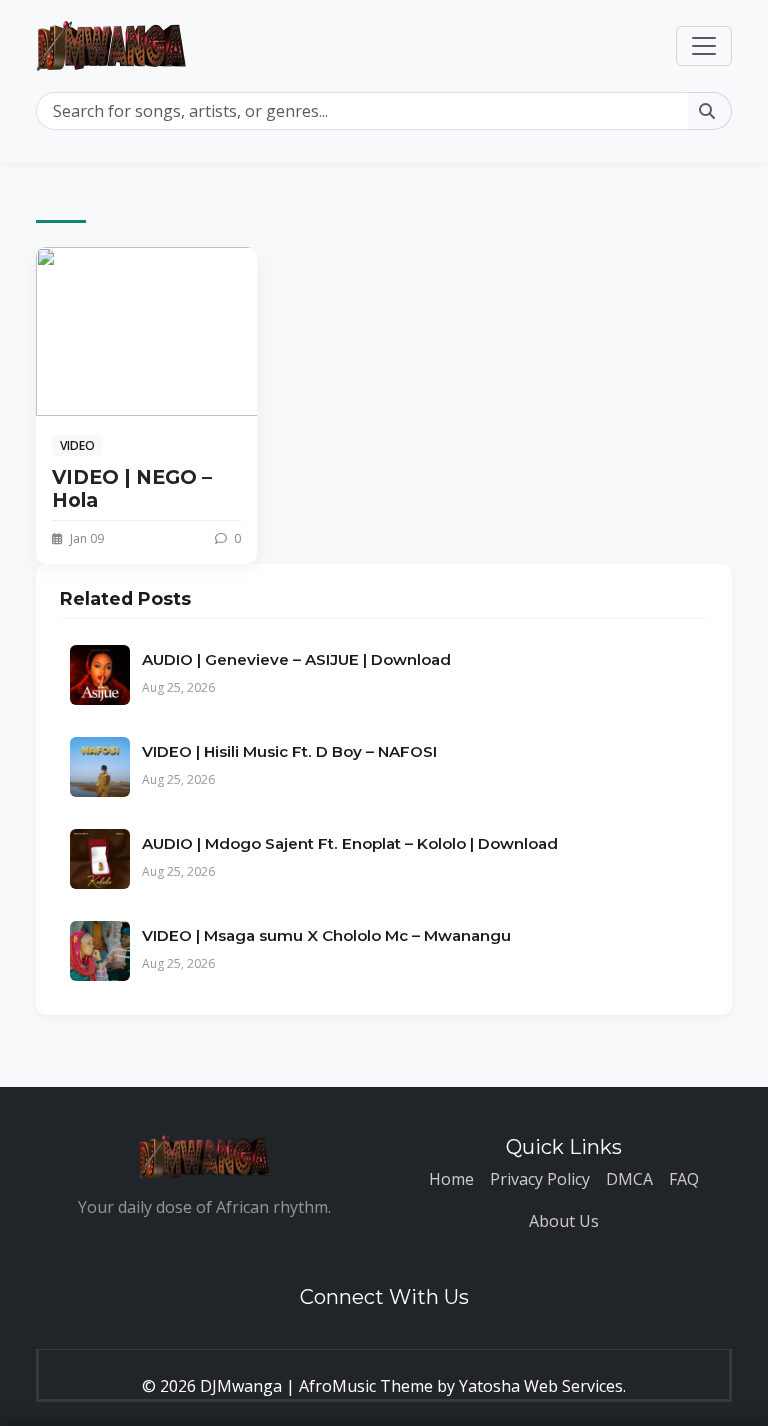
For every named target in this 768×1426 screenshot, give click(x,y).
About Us (564, 1221)
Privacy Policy (540, 1179)
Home (451, 1179)
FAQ (684, 1179)
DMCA (629, 1179)
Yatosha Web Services (541, 1386)
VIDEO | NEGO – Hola (132, 488)
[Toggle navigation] (704, 46)
